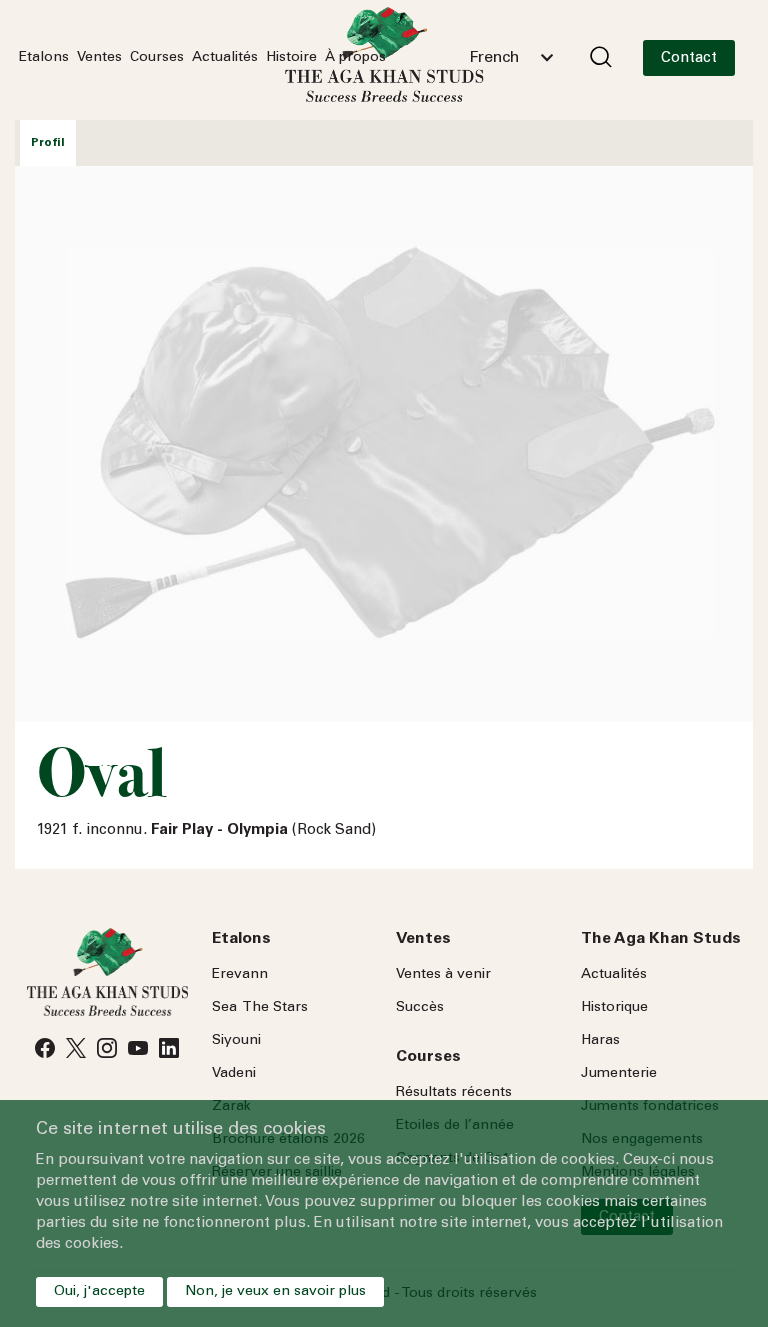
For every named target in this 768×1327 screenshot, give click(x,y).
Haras (600, 1041)
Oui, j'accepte (99, 1292)
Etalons (44, 58)
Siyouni (236, 1041)
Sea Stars (260, 1008)
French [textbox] (494, 58)
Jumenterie (619, 1074)
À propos (355, 58)
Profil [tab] (48, 143)
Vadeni (234, 1074)
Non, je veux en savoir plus (275, 1292)
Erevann (240, 975)
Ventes (99, 58)
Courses (157, 58)
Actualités (225, 58)
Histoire (291, 58)
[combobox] (511, 58)
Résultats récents (454, 1093)
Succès (420, 1008)
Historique (614, 1008)
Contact (689, 58)
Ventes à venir (443, 975)
